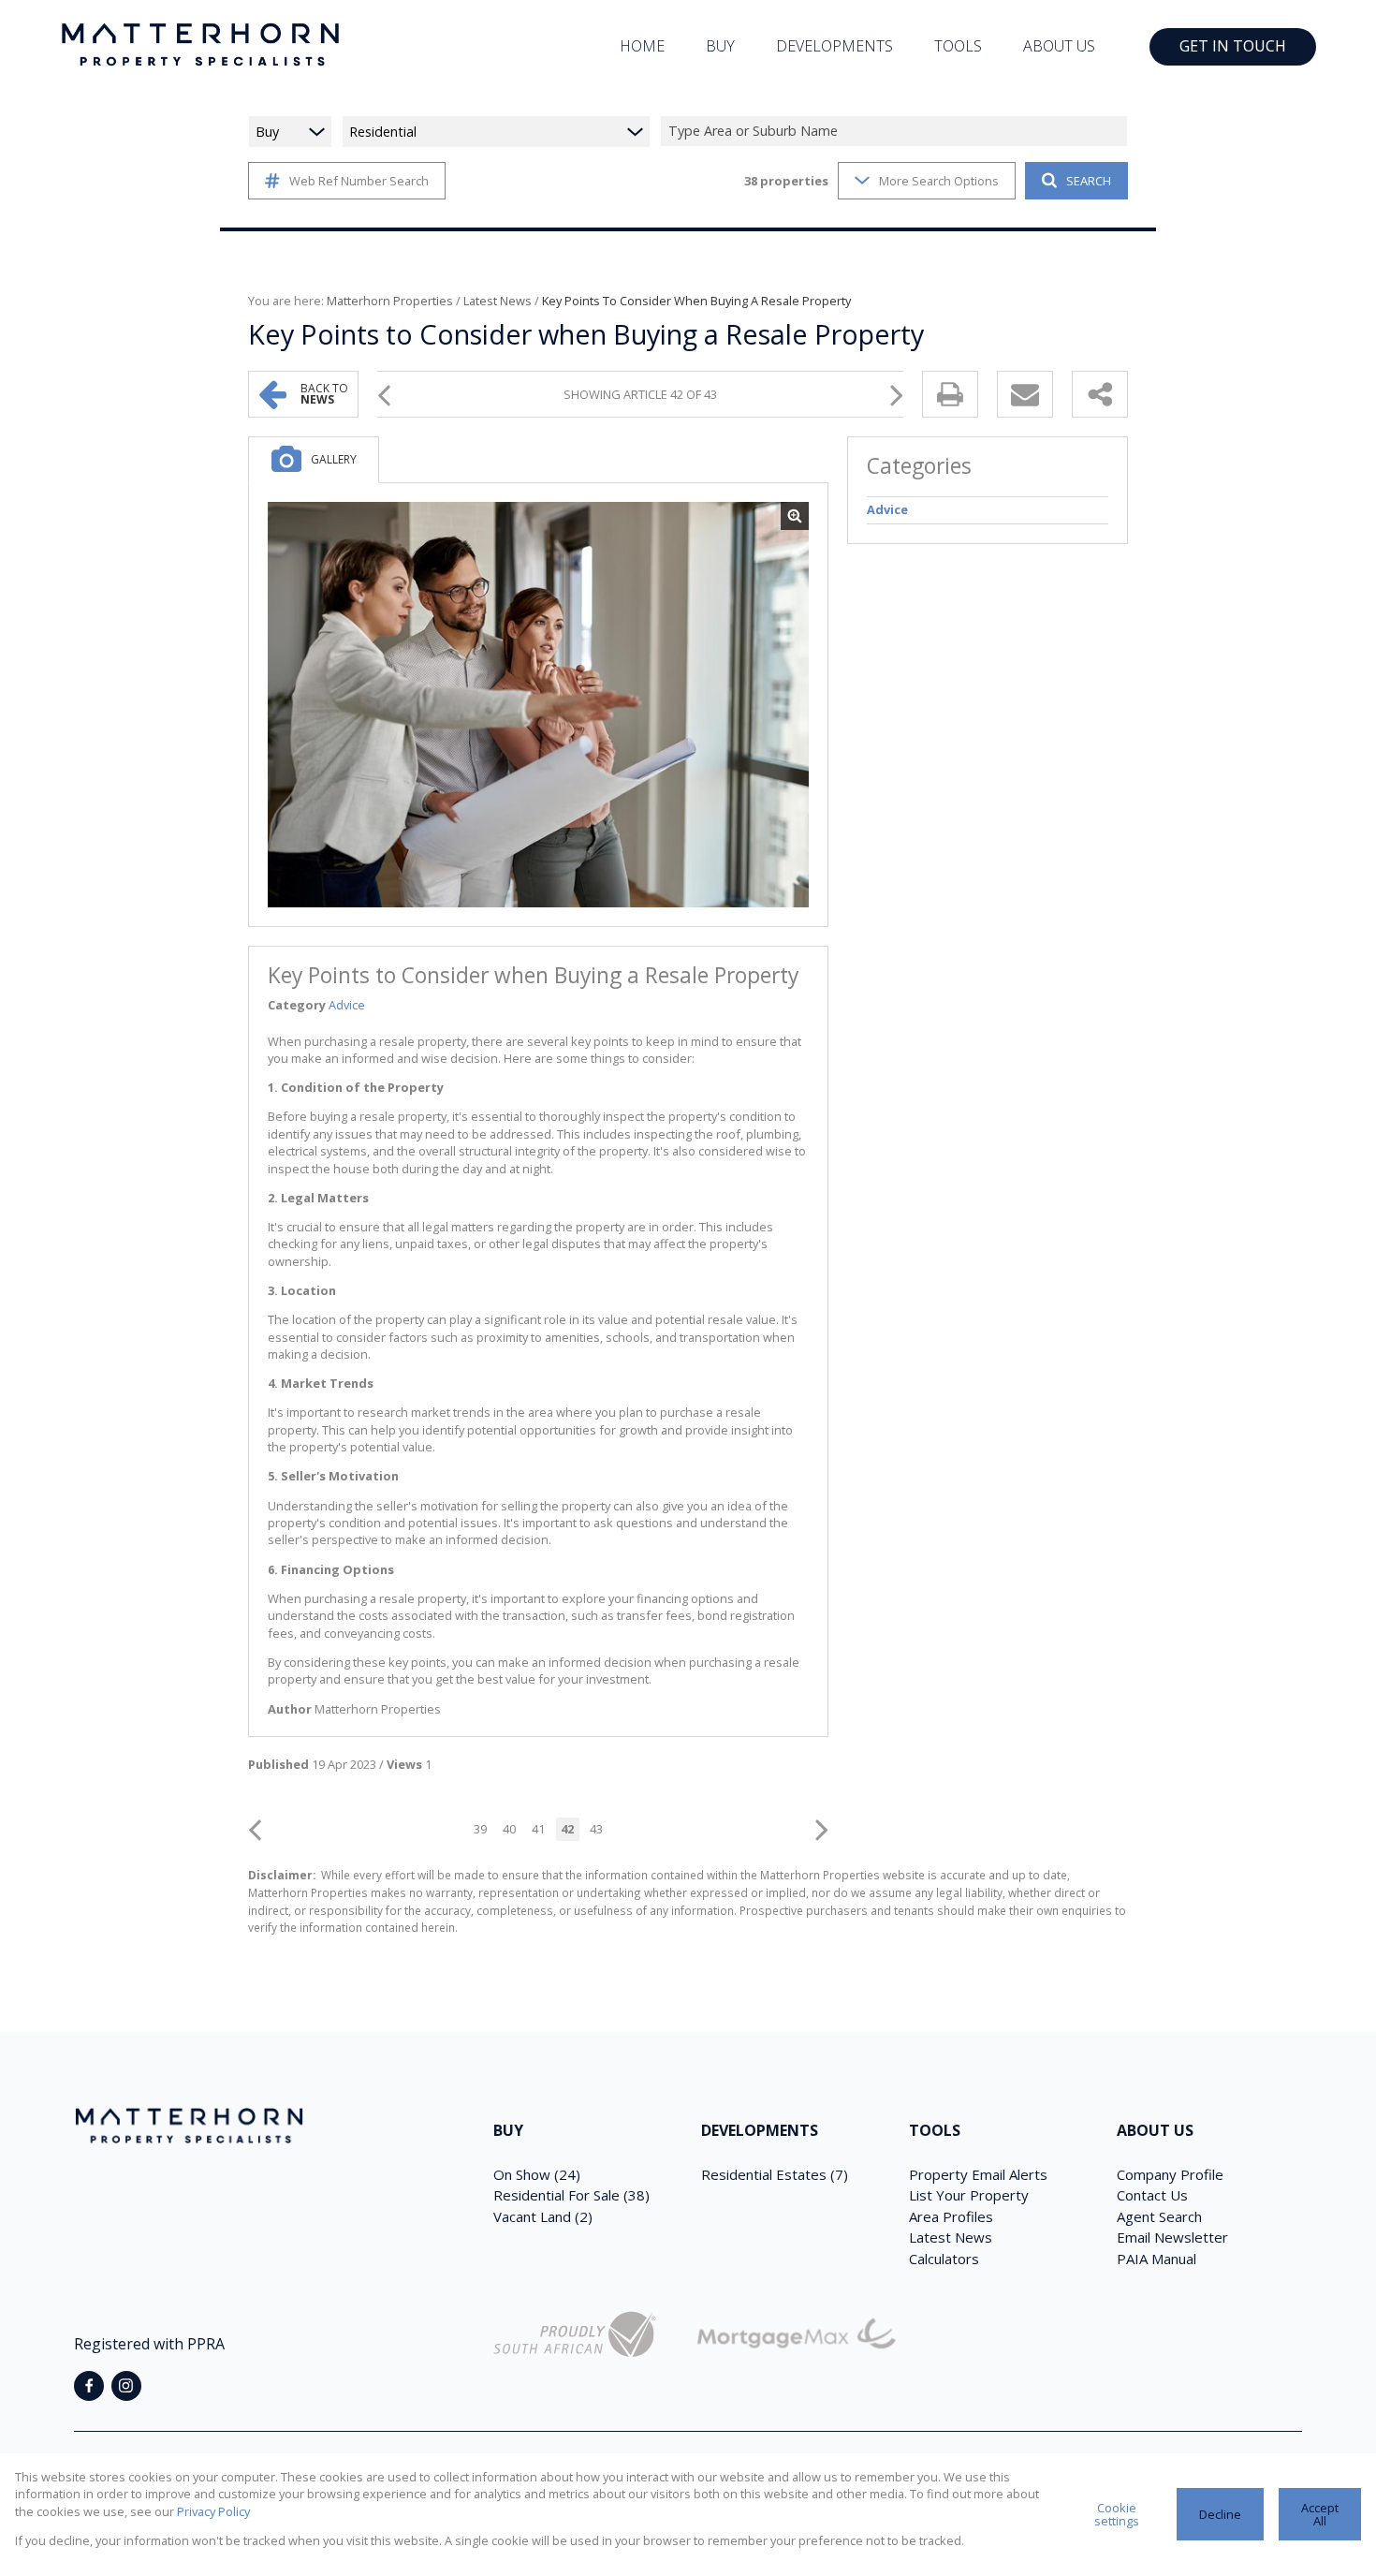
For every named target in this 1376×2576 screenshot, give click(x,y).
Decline (1220, 2514)
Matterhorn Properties (390, 301)
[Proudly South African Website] (575, 2336)
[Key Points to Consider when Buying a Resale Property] (538, 705)
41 (538, 1829)
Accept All (1320, 2515)
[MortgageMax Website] (797, 2336)
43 (596, 1829)
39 (480, 1829)
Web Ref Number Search (359, 181)
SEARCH (1089, 181)
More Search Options (939, 181)
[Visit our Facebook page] (89, 2386)
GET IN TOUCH (1233, 46)
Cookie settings (1117, 2515)
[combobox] (897, 132)
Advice (347, 1005)
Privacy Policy (213, 2511)
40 (509, 1829)
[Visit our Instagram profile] (126, 2386)
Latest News (498, 301)
